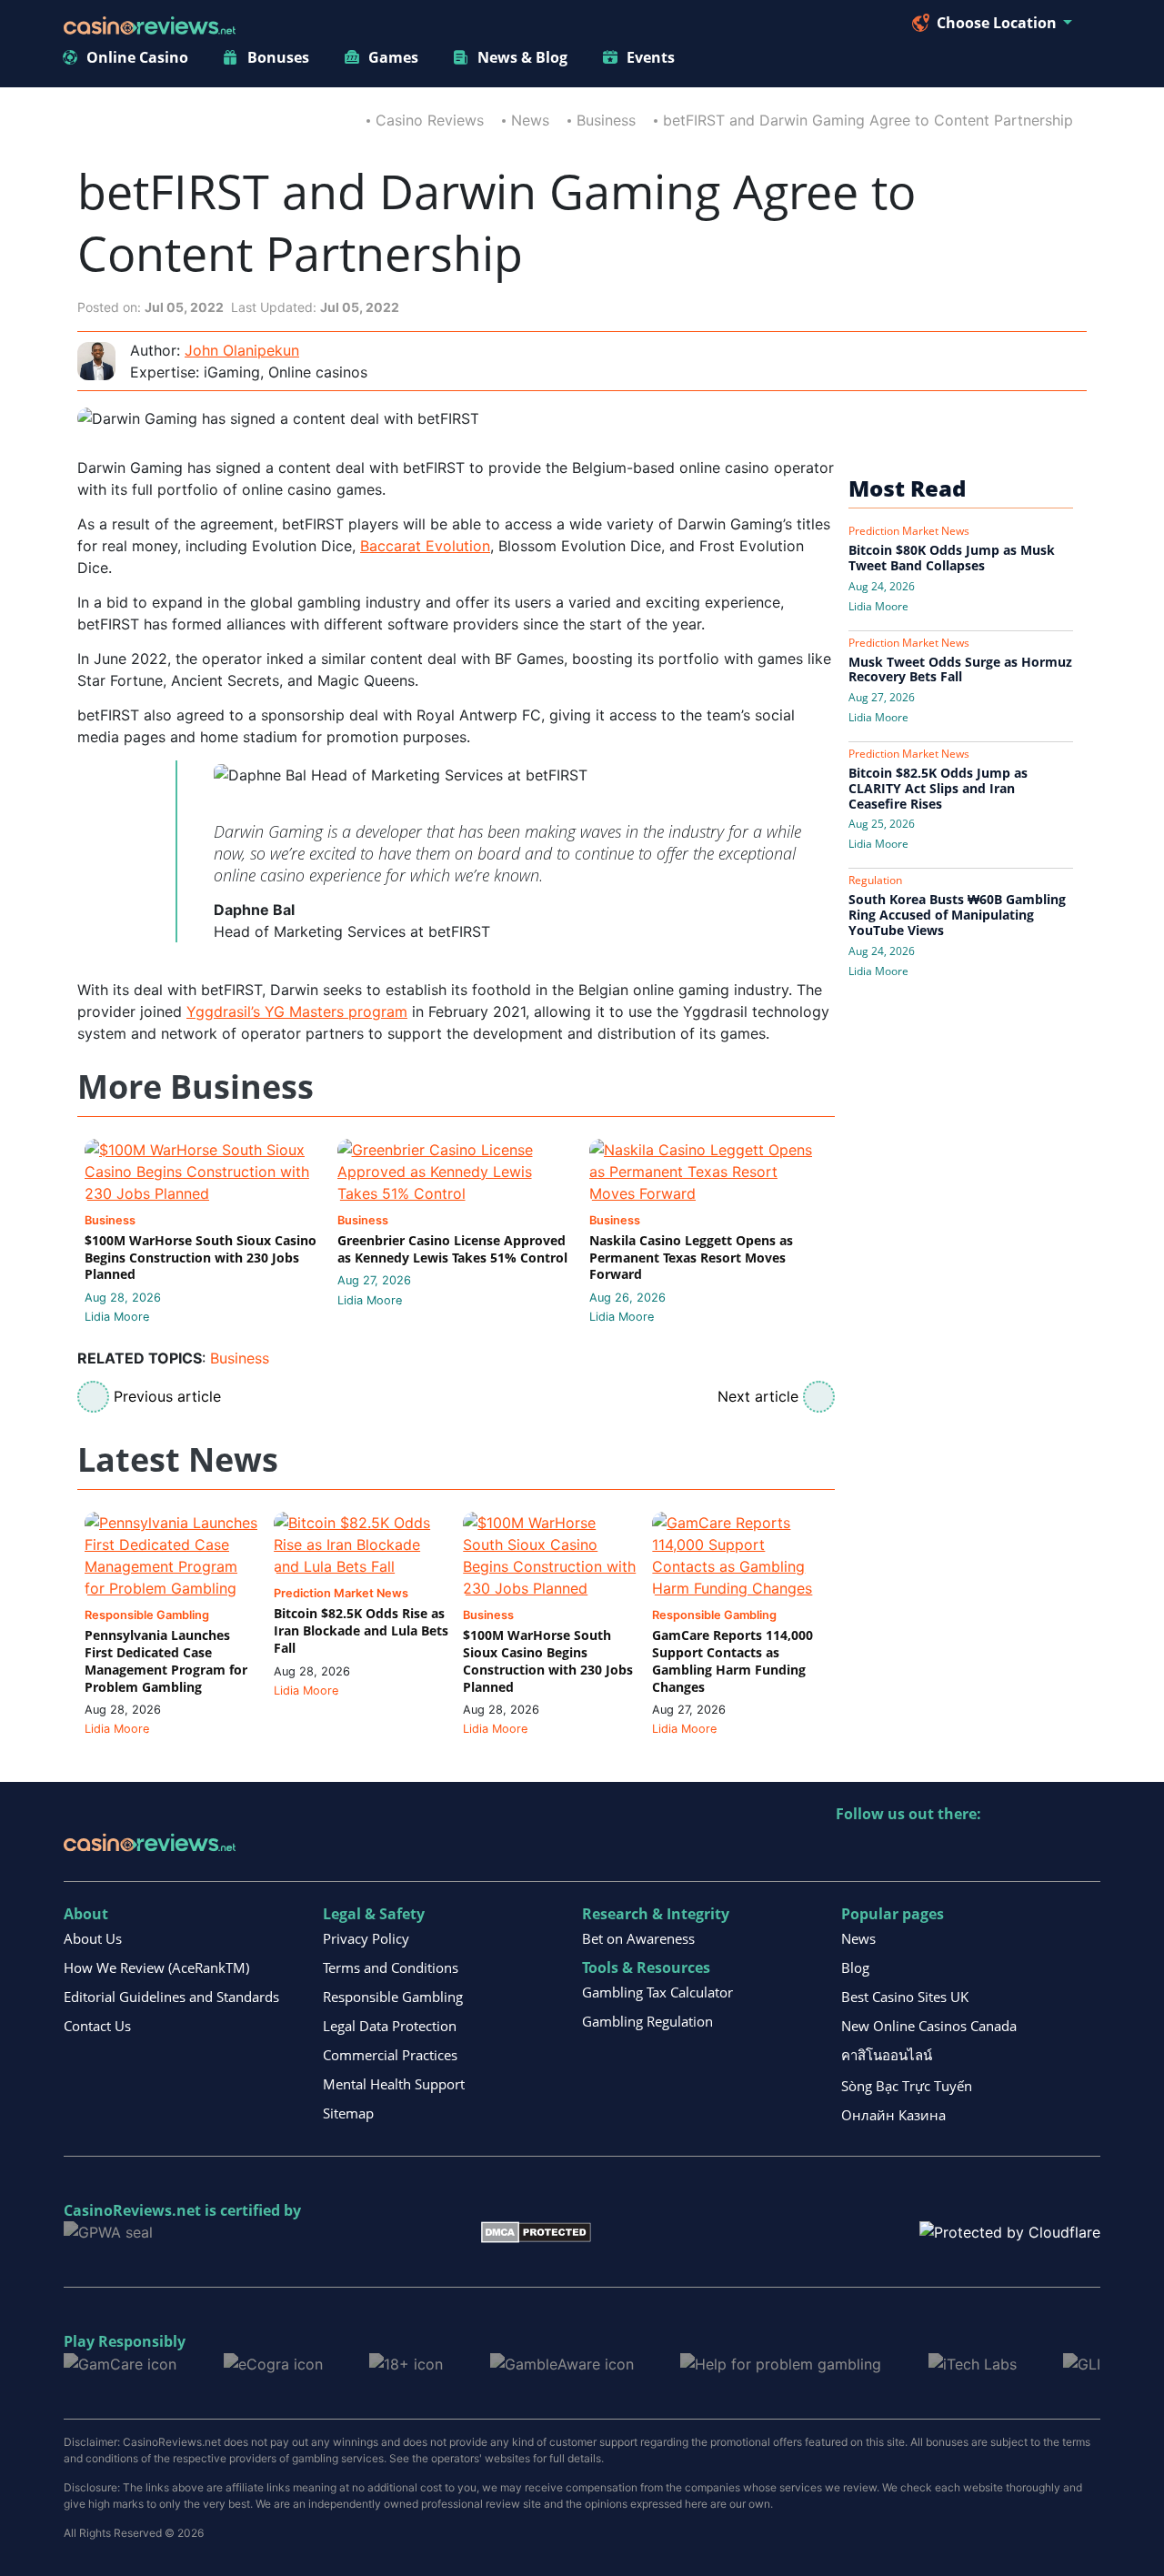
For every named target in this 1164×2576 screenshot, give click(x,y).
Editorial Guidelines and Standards (171, 1997)
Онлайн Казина (893, 2115)
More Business (196, 1087)
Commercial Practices (390, 2055)
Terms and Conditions (391, 1967)
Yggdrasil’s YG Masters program (297, 1011)
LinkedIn (890, 1851)
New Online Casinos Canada (929, 2026)
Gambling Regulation (647, 2021)
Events (651, 57)
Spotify (1085, 1851)
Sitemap (348, 2113)
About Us (93, 1938)
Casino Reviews (430, 120)
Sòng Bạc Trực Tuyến (907, 2086)
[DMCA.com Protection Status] (536, 2231)
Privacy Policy (366, 1938)
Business (606, 120)
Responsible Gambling (393, 1997)
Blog (855, 1967)
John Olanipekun (242, 350)
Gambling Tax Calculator (657, 1992)
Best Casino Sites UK (905, 1997)
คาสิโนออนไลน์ (887, 2055)
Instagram (1046, 1851)
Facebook (1007, 1851)
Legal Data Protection (390, 2026)
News (530, 120)
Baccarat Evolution (425, 546)
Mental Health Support (394, 2084)
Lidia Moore (117, 1317)
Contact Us (97, 2026)
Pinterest (929, 1851)
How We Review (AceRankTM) (156, 1967)
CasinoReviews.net (132, 2210)
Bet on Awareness (638, 1938)
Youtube (968, 1851)
